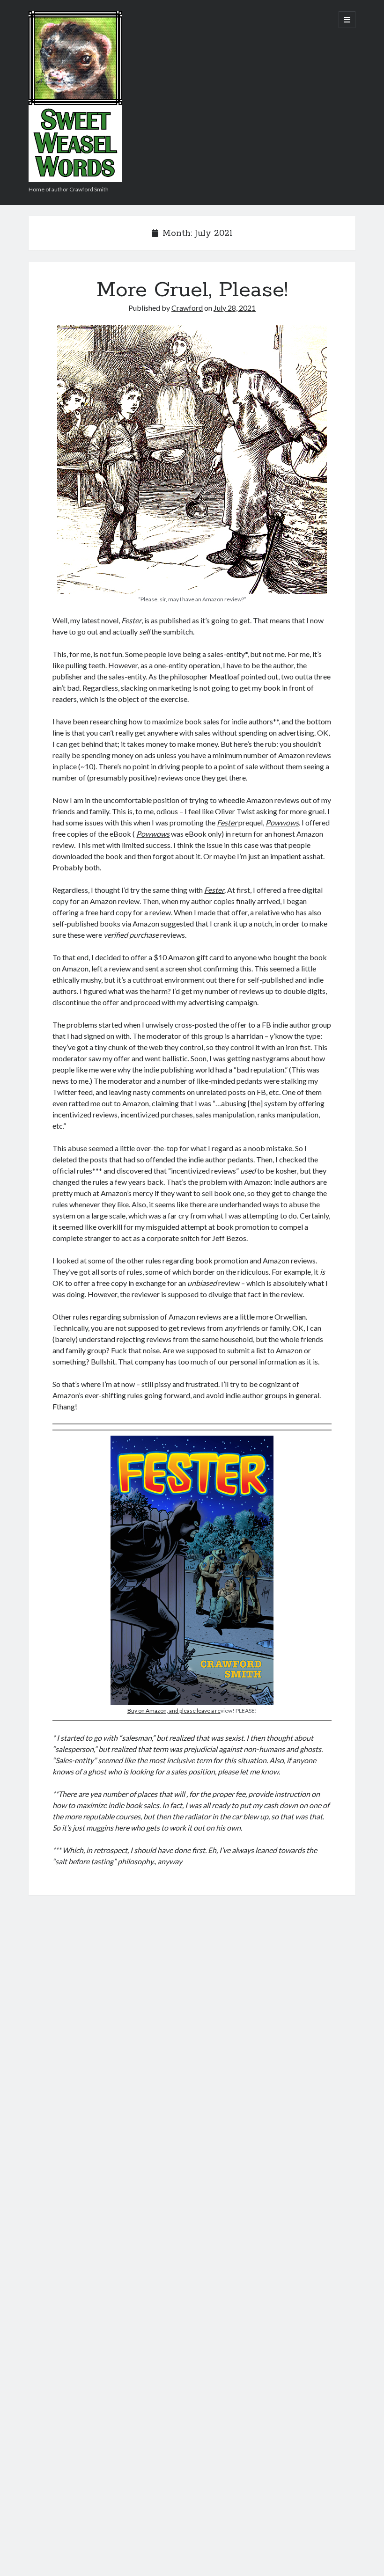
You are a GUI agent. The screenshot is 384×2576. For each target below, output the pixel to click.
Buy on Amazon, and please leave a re (174, 1711)
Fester (131, 620)
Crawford (187, 308)
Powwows (282, 822)
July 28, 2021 (235, 308)
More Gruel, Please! (192, 290)
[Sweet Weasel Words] (75, 179)
